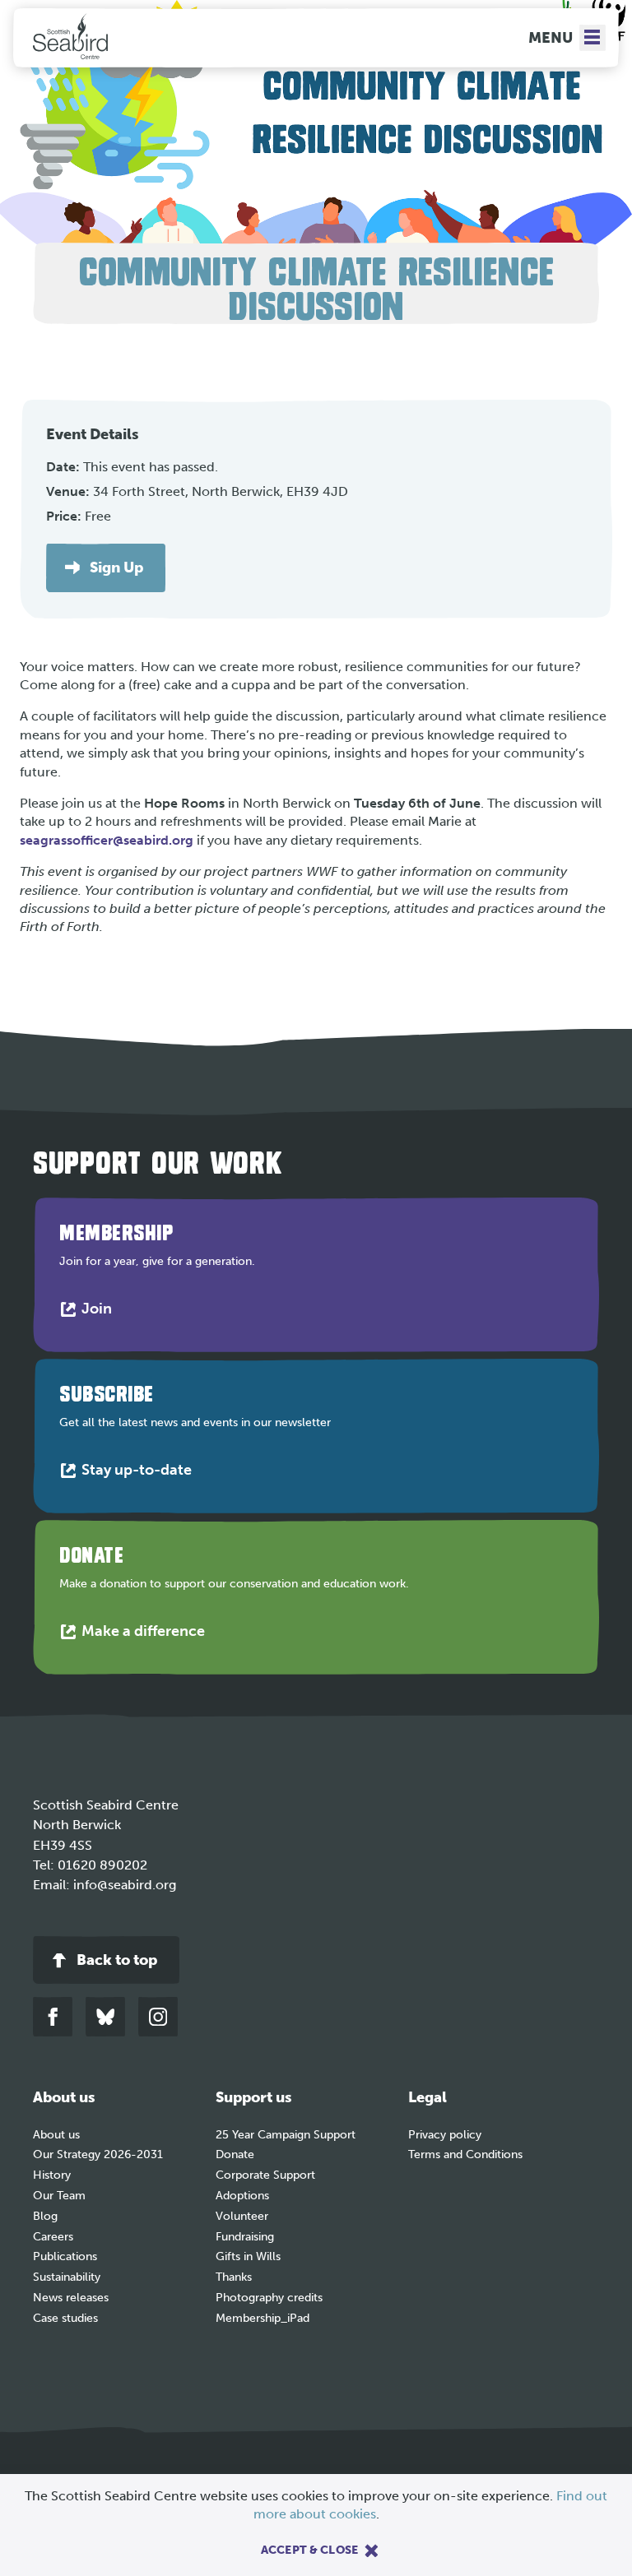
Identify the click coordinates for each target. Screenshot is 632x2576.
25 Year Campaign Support (286, 2135)
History (52, 2175)
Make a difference (147, 1635)
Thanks (234, 2277)
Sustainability (67, 2277)
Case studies (65, 2318)
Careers (53, 2237)
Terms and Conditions (465, 2154)
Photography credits (269, 2298)
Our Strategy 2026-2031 (98, 2154)
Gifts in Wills (248, 2256)
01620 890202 (102, 1865)
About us (56, 2135)
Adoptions (242, 2196)
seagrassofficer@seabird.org (107, 840)
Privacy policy (445, 2135)
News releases (71, 2298)
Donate (235, 2154)
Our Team (59, 2196)
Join (100, 1312)
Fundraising (245, 2237)
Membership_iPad (263, 2318)
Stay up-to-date (140, 1473)
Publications (65, 2256)
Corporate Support (265, 2175)
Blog (45, 2216)
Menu (551, 38)
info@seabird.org (125, 1885)
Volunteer (242, 2216)
